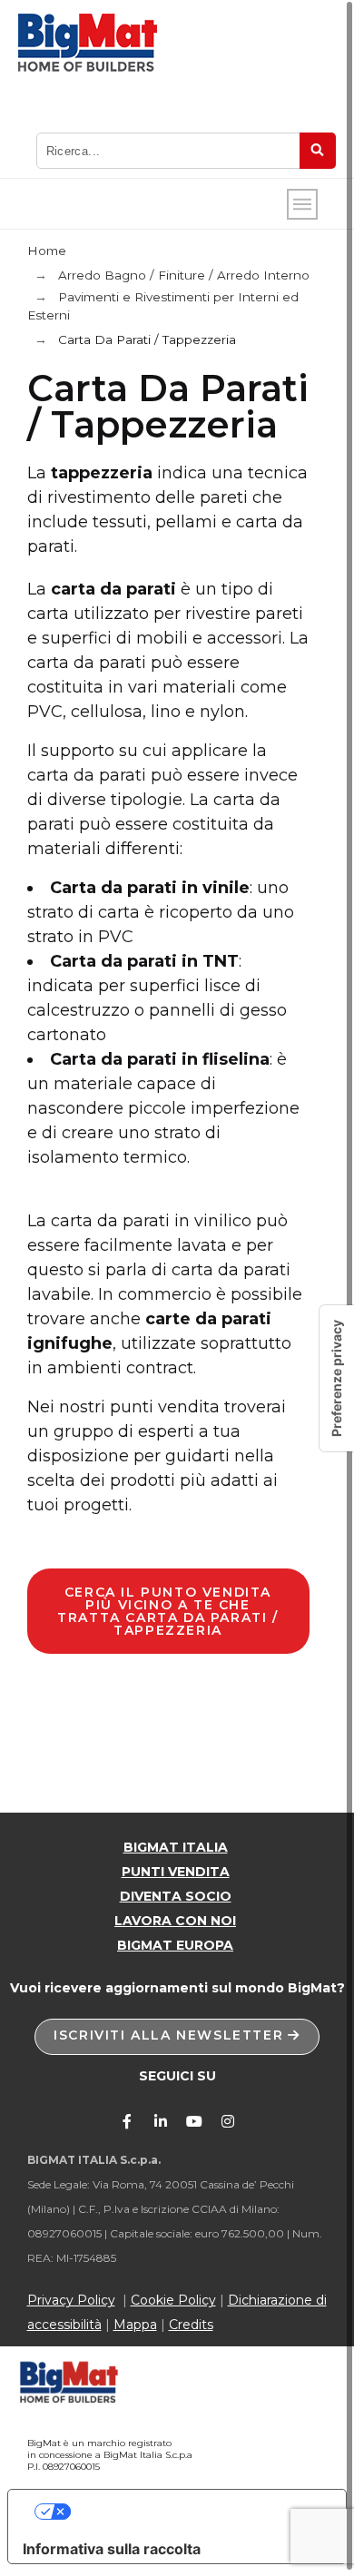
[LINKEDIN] (161, 2121)
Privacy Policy (71, 2300)
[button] (177, 2037)
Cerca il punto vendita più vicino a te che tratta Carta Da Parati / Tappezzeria (167, 1611)
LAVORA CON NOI (175, 1921)
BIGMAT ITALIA (176, 1847)
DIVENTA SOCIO (176, 1896)
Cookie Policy (173, 2300)
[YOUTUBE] (194, 2121)
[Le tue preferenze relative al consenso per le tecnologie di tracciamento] (337, 1378)
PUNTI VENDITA (176, 1872)
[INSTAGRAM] (228, 2121)
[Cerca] (318, 151)
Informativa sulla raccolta (112, 2549)
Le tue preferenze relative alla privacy (196, 2512)
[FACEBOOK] (127, 2121)
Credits (191, 2325)
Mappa (135, 2325)
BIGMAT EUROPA (175, 1945)
